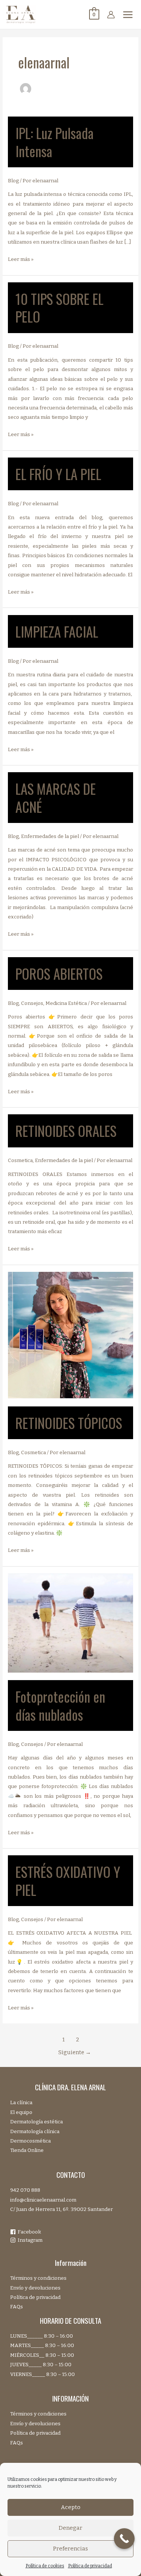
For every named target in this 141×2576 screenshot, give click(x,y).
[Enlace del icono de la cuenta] (111, 15)
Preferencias (70, 2549)
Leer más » (21, 260)
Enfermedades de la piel (50, 836)
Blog (13, 181)
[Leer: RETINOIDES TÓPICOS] (70, 1335)
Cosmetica (20, 1160)
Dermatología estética (36, 2122)
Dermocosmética (30, 2141)
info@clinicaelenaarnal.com (43, 2200)
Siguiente (75, 2052)
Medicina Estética (66, 1003)
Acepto (71, 2507)
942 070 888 (25, 2190)
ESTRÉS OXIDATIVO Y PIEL (68, 1880)
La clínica (21, 2102)
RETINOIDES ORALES (66, 1131)
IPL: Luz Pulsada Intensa (55, 142)
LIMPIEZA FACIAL (57, 631)
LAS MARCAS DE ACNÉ (56, 797)
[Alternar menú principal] (128, 14)
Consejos (32, 1003)
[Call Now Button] (124, 2539)
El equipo (21, 2112)
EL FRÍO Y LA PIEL (58, 474)
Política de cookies (45, 2566)
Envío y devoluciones (35, 2288)
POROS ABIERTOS (59, 974)
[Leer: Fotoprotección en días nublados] (70, 1622)
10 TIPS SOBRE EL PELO (59, 308)
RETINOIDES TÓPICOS (69, 1423)
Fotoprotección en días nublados (60, 1705)
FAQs (17, 2307)
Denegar (70, 2528)
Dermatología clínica (35, 2131)
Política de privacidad (90, 2566)
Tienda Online (27, 2150)
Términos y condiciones (38, 2278)
